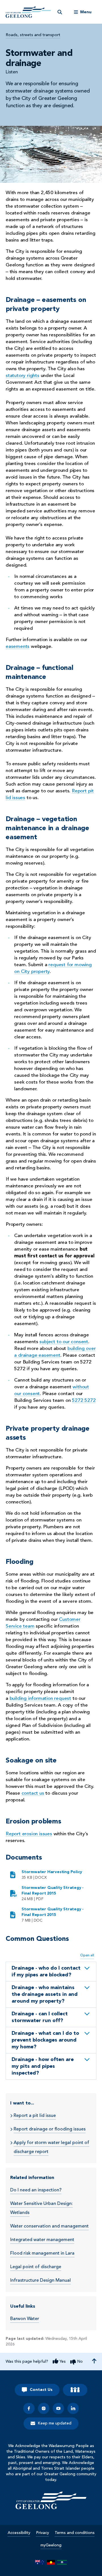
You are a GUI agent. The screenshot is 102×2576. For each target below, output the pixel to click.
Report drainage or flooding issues (50, 2129)
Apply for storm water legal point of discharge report (51, 2147)
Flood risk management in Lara (42, 2253)
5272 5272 (84, 1401)
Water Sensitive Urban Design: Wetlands (42, 2208)
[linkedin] (73, 2408)
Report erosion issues (29, 1834)
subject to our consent (64, 1342)
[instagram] (44, 2408)
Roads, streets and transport (33, 35)
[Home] (51, 2500)
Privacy (42, 2533)
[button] (51, 1972)
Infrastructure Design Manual (41, 2281)
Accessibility (19, 2533)
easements (18, 647)
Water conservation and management (49, 2226)
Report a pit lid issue (35, 2116)
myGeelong (51, 2545)
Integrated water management (42, 2240)
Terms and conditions (75, 2533)
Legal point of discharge (36, 2267)
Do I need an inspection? (36, 2190)
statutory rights (23, 376)
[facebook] (29, 2408)
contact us (33, 1793)
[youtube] (58, 2408)
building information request (40, 1699)
